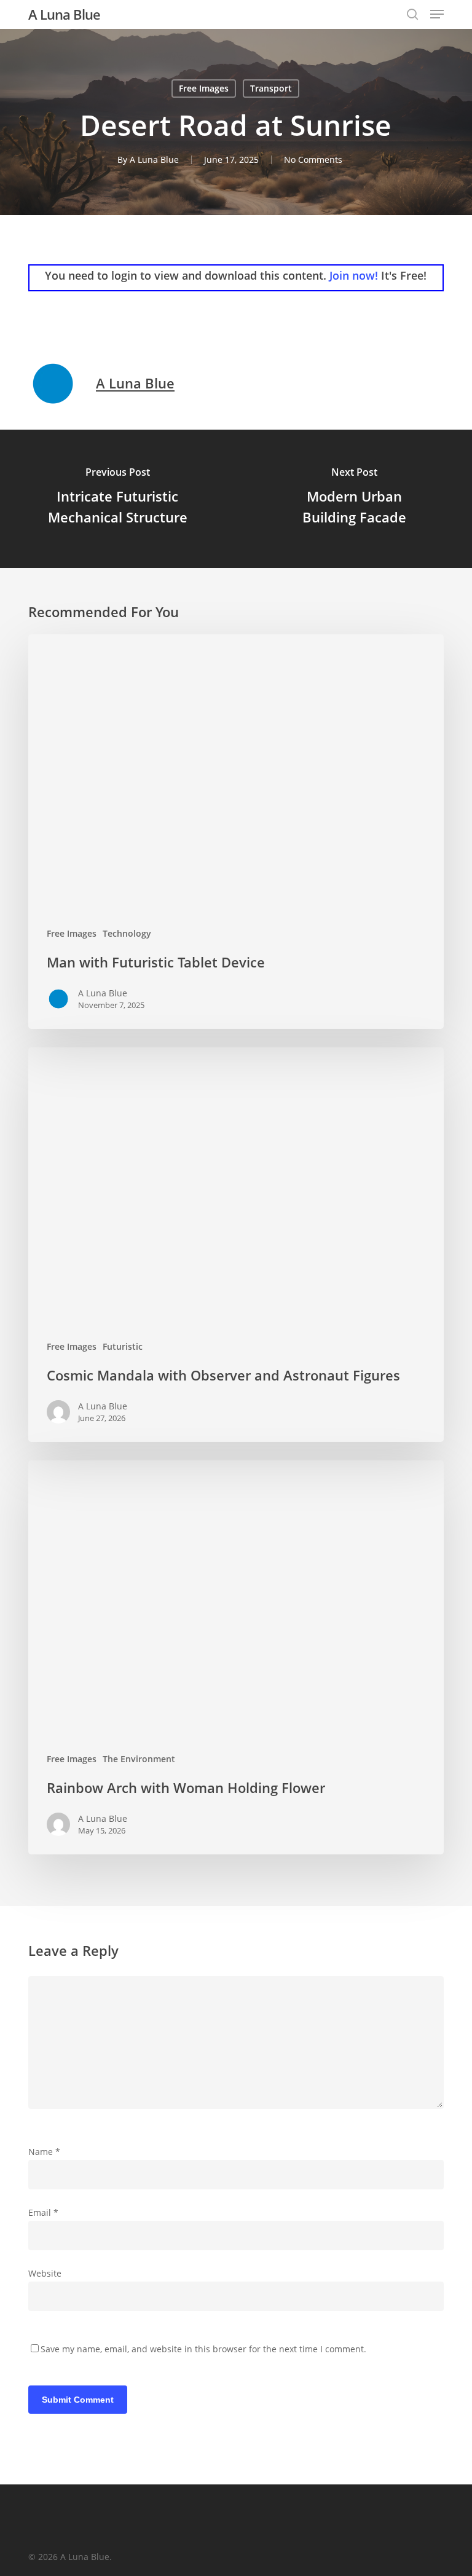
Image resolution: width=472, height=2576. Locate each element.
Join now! (354, 275)
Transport (271, 88)
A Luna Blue (64, 14)
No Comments (313, 160)
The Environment (139, 1759)
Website (45, 2273)
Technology (127, 933)
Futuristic (123, 1346)
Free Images (204, 88)
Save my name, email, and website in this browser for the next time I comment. (203, 2349)
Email (43, 2212)
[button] (437, 14)
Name (44, 2152)
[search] (412, 14)
